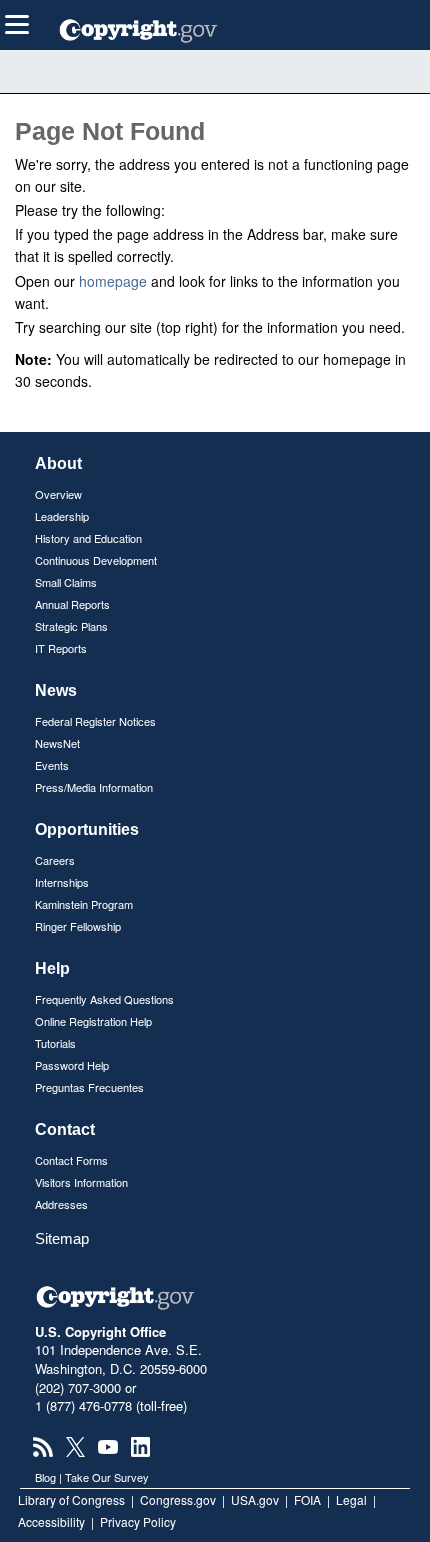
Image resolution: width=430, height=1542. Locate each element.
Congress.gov (178, 1499)
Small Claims (66, 582)
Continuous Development (96, 560)
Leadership (62, 516)
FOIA (307, 1499)
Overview (58, 494)
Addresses (61, 1204)
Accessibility (51, 1521)
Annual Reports (72, 604)
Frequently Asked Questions (104, 999)
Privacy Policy (138, 1521)
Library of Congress (71, 1499)
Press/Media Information (94, 787)
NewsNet (57, 743)
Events (52, 765)
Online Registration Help (93, 1021)
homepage (113, 281)
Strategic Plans (71, 626)
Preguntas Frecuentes (89, 1087)
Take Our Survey (107, 1477)
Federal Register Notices (95, 721)
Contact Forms (71, 1160)
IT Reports (61, 648)
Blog (45, 1477)
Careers (55, 860)
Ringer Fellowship (78, 926)
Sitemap (62, 1238)
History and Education (88, 538)
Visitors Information (81, 1182)
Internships (62, 882)
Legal (351, 1499)
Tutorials (55, 1043)
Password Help (72, 1065)
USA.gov (255, 1499)
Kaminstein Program (84, 904)
